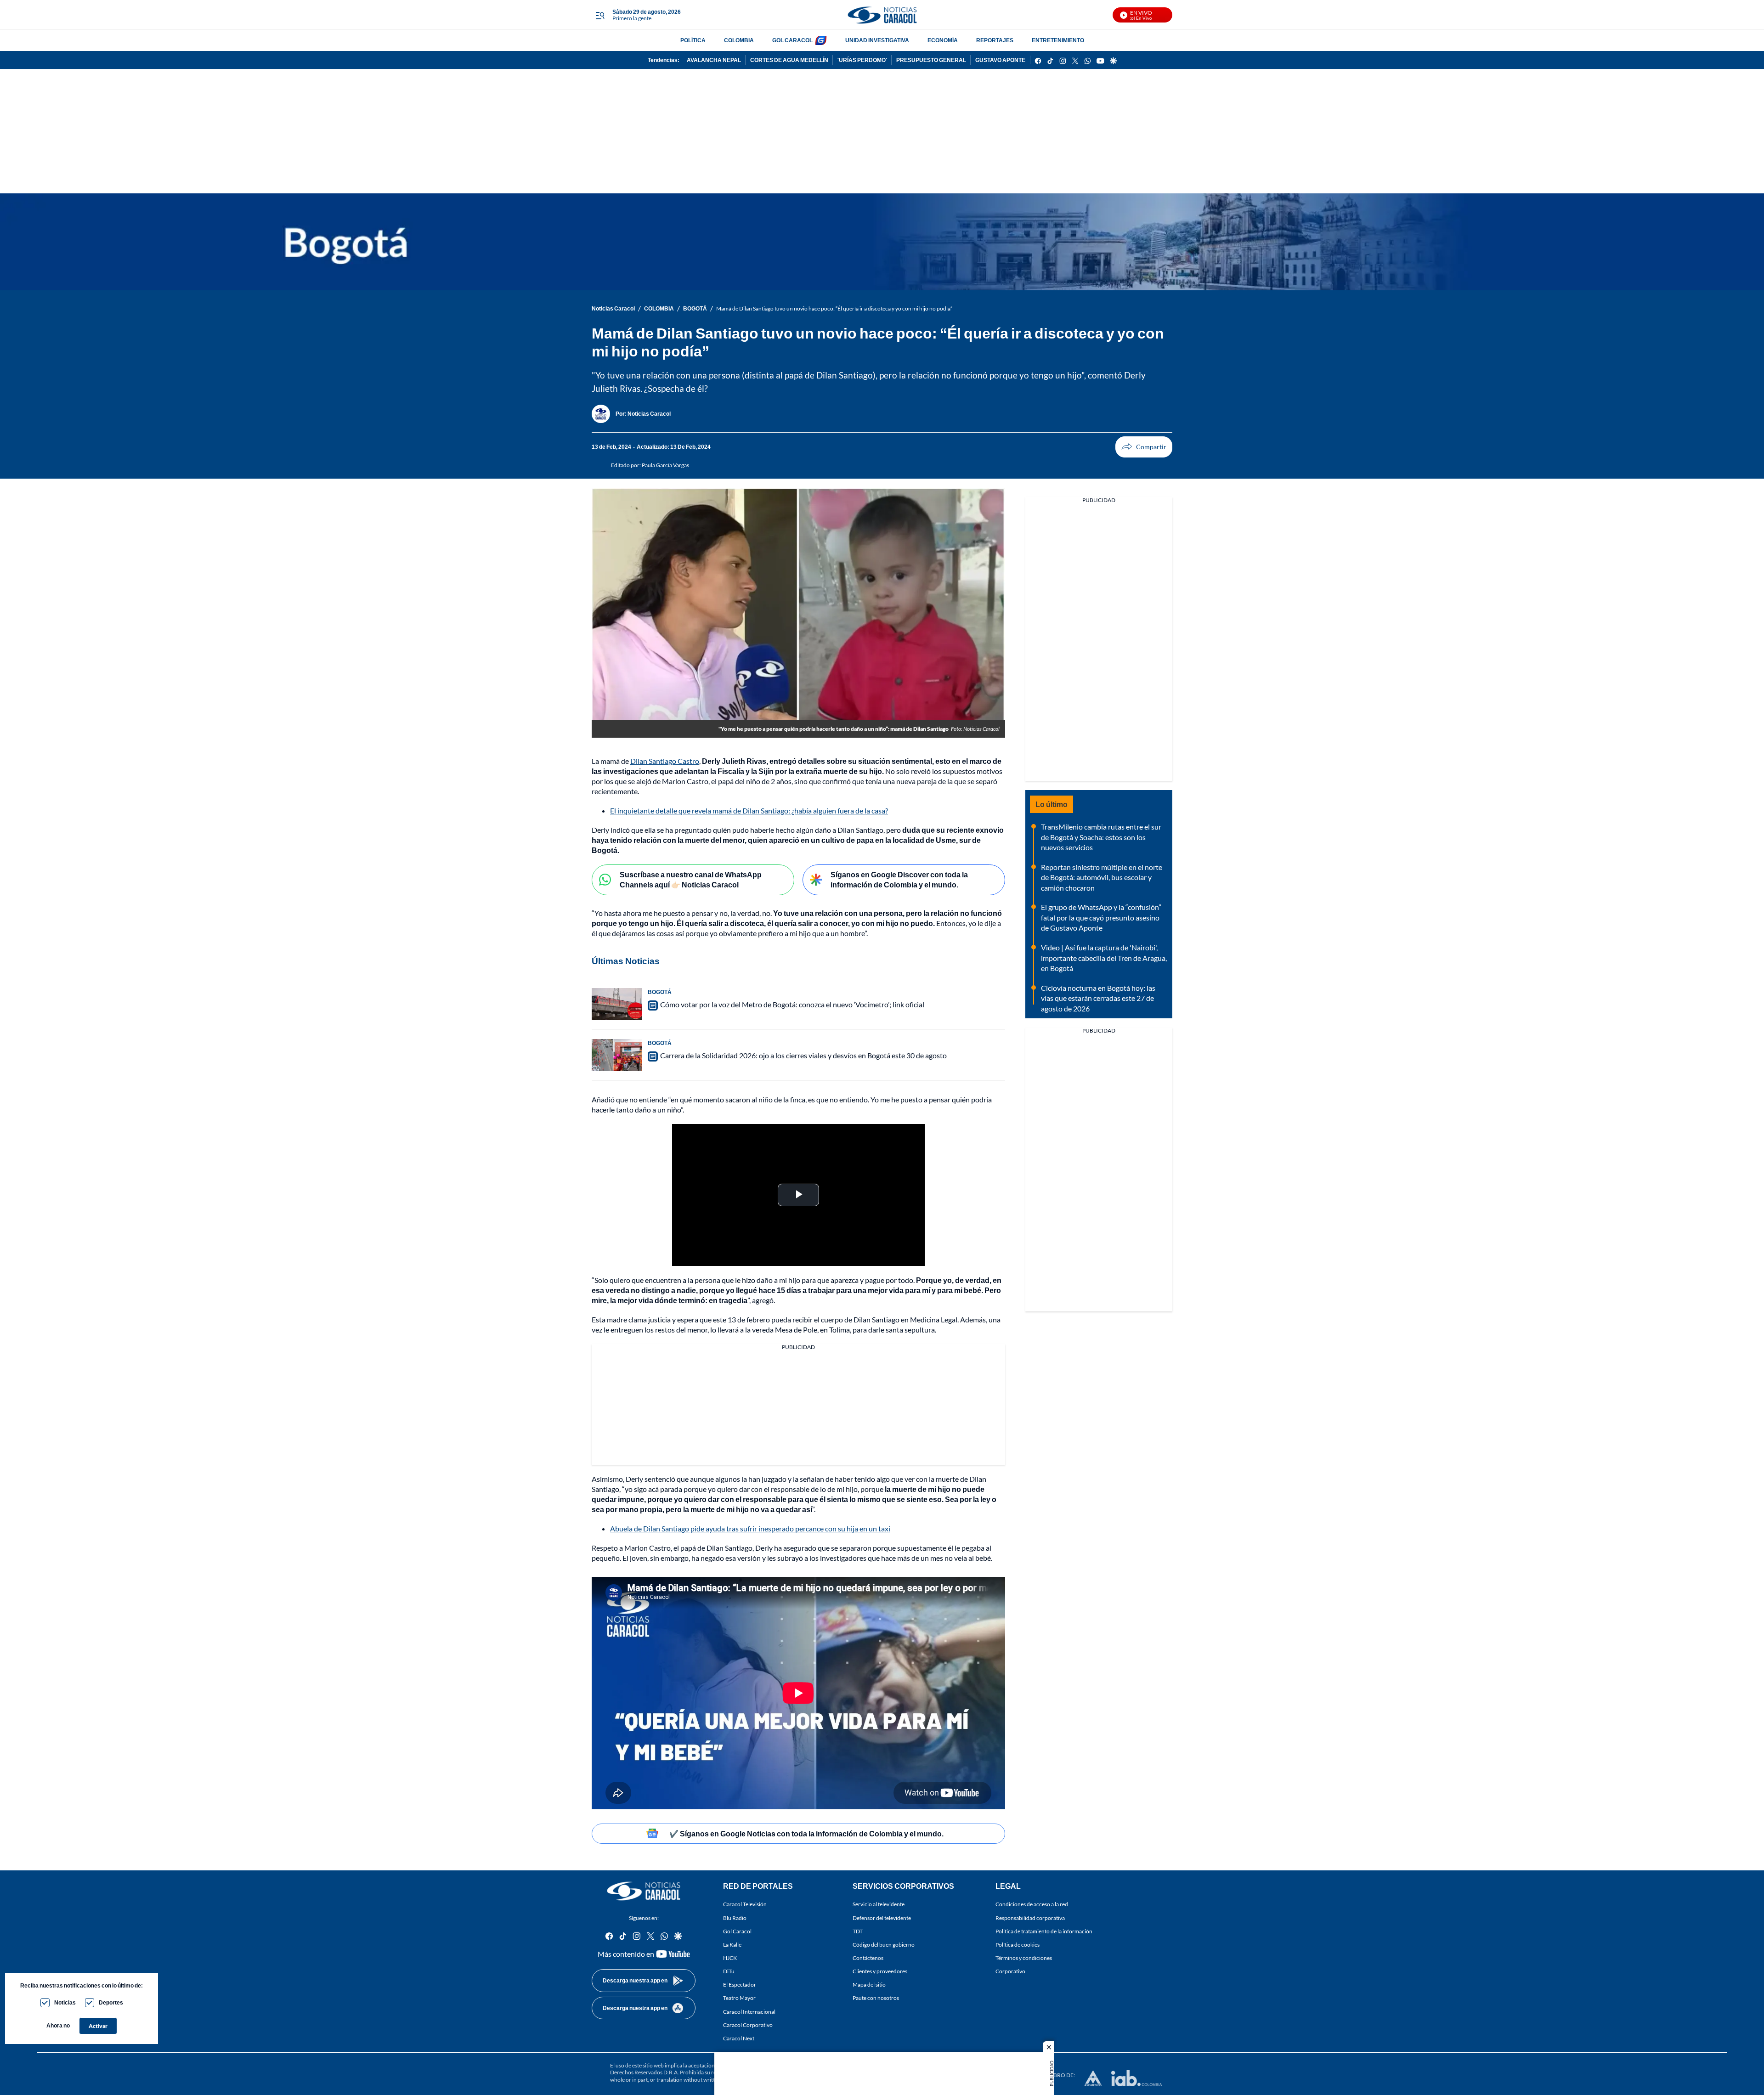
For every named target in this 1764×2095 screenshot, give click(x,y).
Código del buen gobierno (884, 1945)
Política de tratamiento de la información (1044, 1931)
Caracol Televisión (745, 1905)
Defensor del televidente (882, 1918)
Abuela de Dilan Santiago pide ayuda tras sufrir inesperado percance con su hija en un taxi (750, 1528)
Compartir (1144, 447)
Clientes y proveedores (880, 1971)
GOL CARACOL (792, 40)
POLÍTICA (693, 40)
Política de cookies (1018, 1945)
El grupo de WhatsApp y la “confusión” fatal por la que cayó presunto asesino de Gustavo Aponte (1101, 917)
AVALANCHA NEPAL (714, 60)
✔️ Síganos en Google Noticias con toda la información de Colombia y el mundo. (806, 1833)
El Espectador (740, 1985)
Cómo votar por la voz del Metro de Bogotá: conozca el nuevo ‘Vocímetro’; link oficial (792, 1004)
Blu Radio (735, 1918)
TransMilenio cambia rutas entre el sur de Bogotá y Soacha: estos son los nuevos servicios (1101, 837)
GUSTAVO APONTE (1000, 60)
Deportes (111, 2002)
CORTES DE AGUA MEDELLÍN (789, 60)
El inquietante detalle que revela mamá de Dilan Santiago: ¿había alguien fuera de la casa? (749, 810)
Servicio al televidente (879, 1905)
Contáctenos (868, 1958)
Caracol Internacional (749, 2012)
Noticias (65, 2002)
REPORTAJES (995, 40)
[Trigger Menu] (600, 15)
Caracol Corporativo (748, 2025)
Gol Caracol (737, 1931)
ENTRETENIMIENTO (1058, 40)
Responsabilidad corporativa (1030, 1918)
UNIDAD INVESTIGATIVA (877, 40)
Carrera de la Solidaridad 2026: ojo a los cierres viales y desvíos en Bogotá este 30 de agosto (803, 1055)
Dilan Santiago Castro (665, 761)
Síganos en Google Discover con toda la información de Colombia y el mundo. (899, 880)
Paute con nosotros (876, 1998)
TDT (858, 1931)
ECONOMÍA (943, 40)
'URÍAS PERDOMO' (862, 60)
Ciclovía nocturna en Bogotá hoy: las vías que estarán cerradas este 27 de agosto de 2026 (1098, 998)
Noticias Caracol (613, 308)
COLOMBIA (739, 40)
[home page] (882, 15)
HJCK (730, 1958)
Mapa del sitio (869, 1985)
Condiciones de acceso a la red (1032, 1905)
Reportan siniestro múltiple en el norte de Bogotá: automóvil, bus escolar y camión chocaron (1102, 877)
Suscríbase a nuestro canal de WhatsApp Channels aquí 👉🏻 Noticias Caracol (691, 880)
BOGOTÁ (695, 308)
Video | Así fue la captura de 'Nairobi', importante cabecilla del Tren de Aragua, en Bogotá (1104, 958)
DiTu (729, 1971)
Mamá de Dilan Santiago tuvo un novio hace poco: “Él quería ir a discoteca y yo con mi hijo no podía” (834, 308)
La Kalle (732, 1945)
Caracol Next (739, 2038)
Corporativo (1010, 1971)
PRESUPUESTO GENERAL (931, 60)
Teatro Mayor (739, 1998)
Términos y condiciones (1024, 1958)
